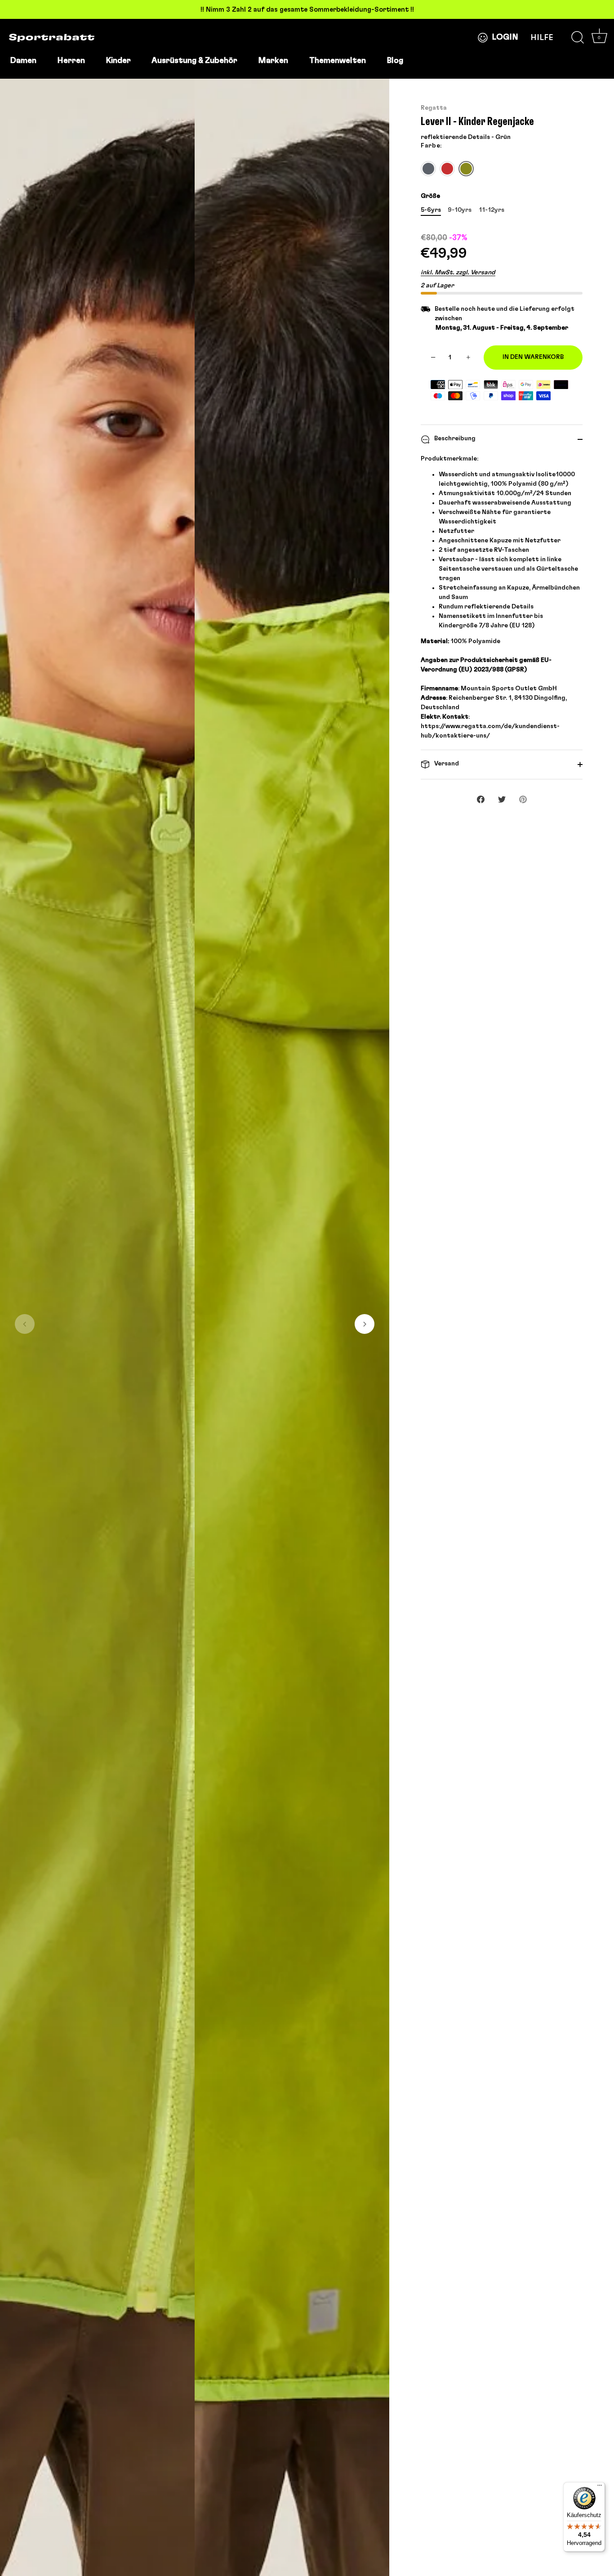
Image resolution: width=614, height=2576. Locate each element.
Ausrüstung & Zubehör (194, 61)
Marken (273, 61)
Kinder (118, 61)
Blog (395, 61)
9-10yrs (460, 210)
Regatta (434, 108)
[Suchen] (578, 38)
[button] (25, 1324)
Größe (430, 196)
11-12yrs (492, 210)
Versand (446, 764)
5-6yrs (431, 210)
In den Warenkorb (533, 357)
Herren (71, 61)
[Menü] (600, 2487)
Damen (23, 61)
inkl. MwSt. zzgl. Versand (458, 273)
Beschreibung (454, 438)
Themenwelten (338, 61)
